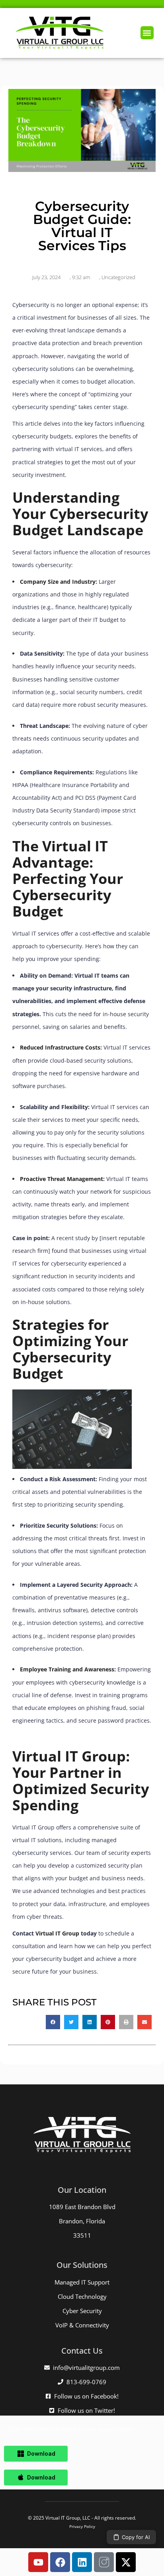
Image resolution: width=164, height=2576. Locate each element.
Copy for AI (136, 2537)
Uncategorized (118, 277)
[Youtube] (38, 2562)
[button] (147, 33)
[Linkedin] (82, 2562)
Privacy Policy (82, 2526)
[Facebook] (60, 2562)
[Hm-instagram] (104, 2562)
